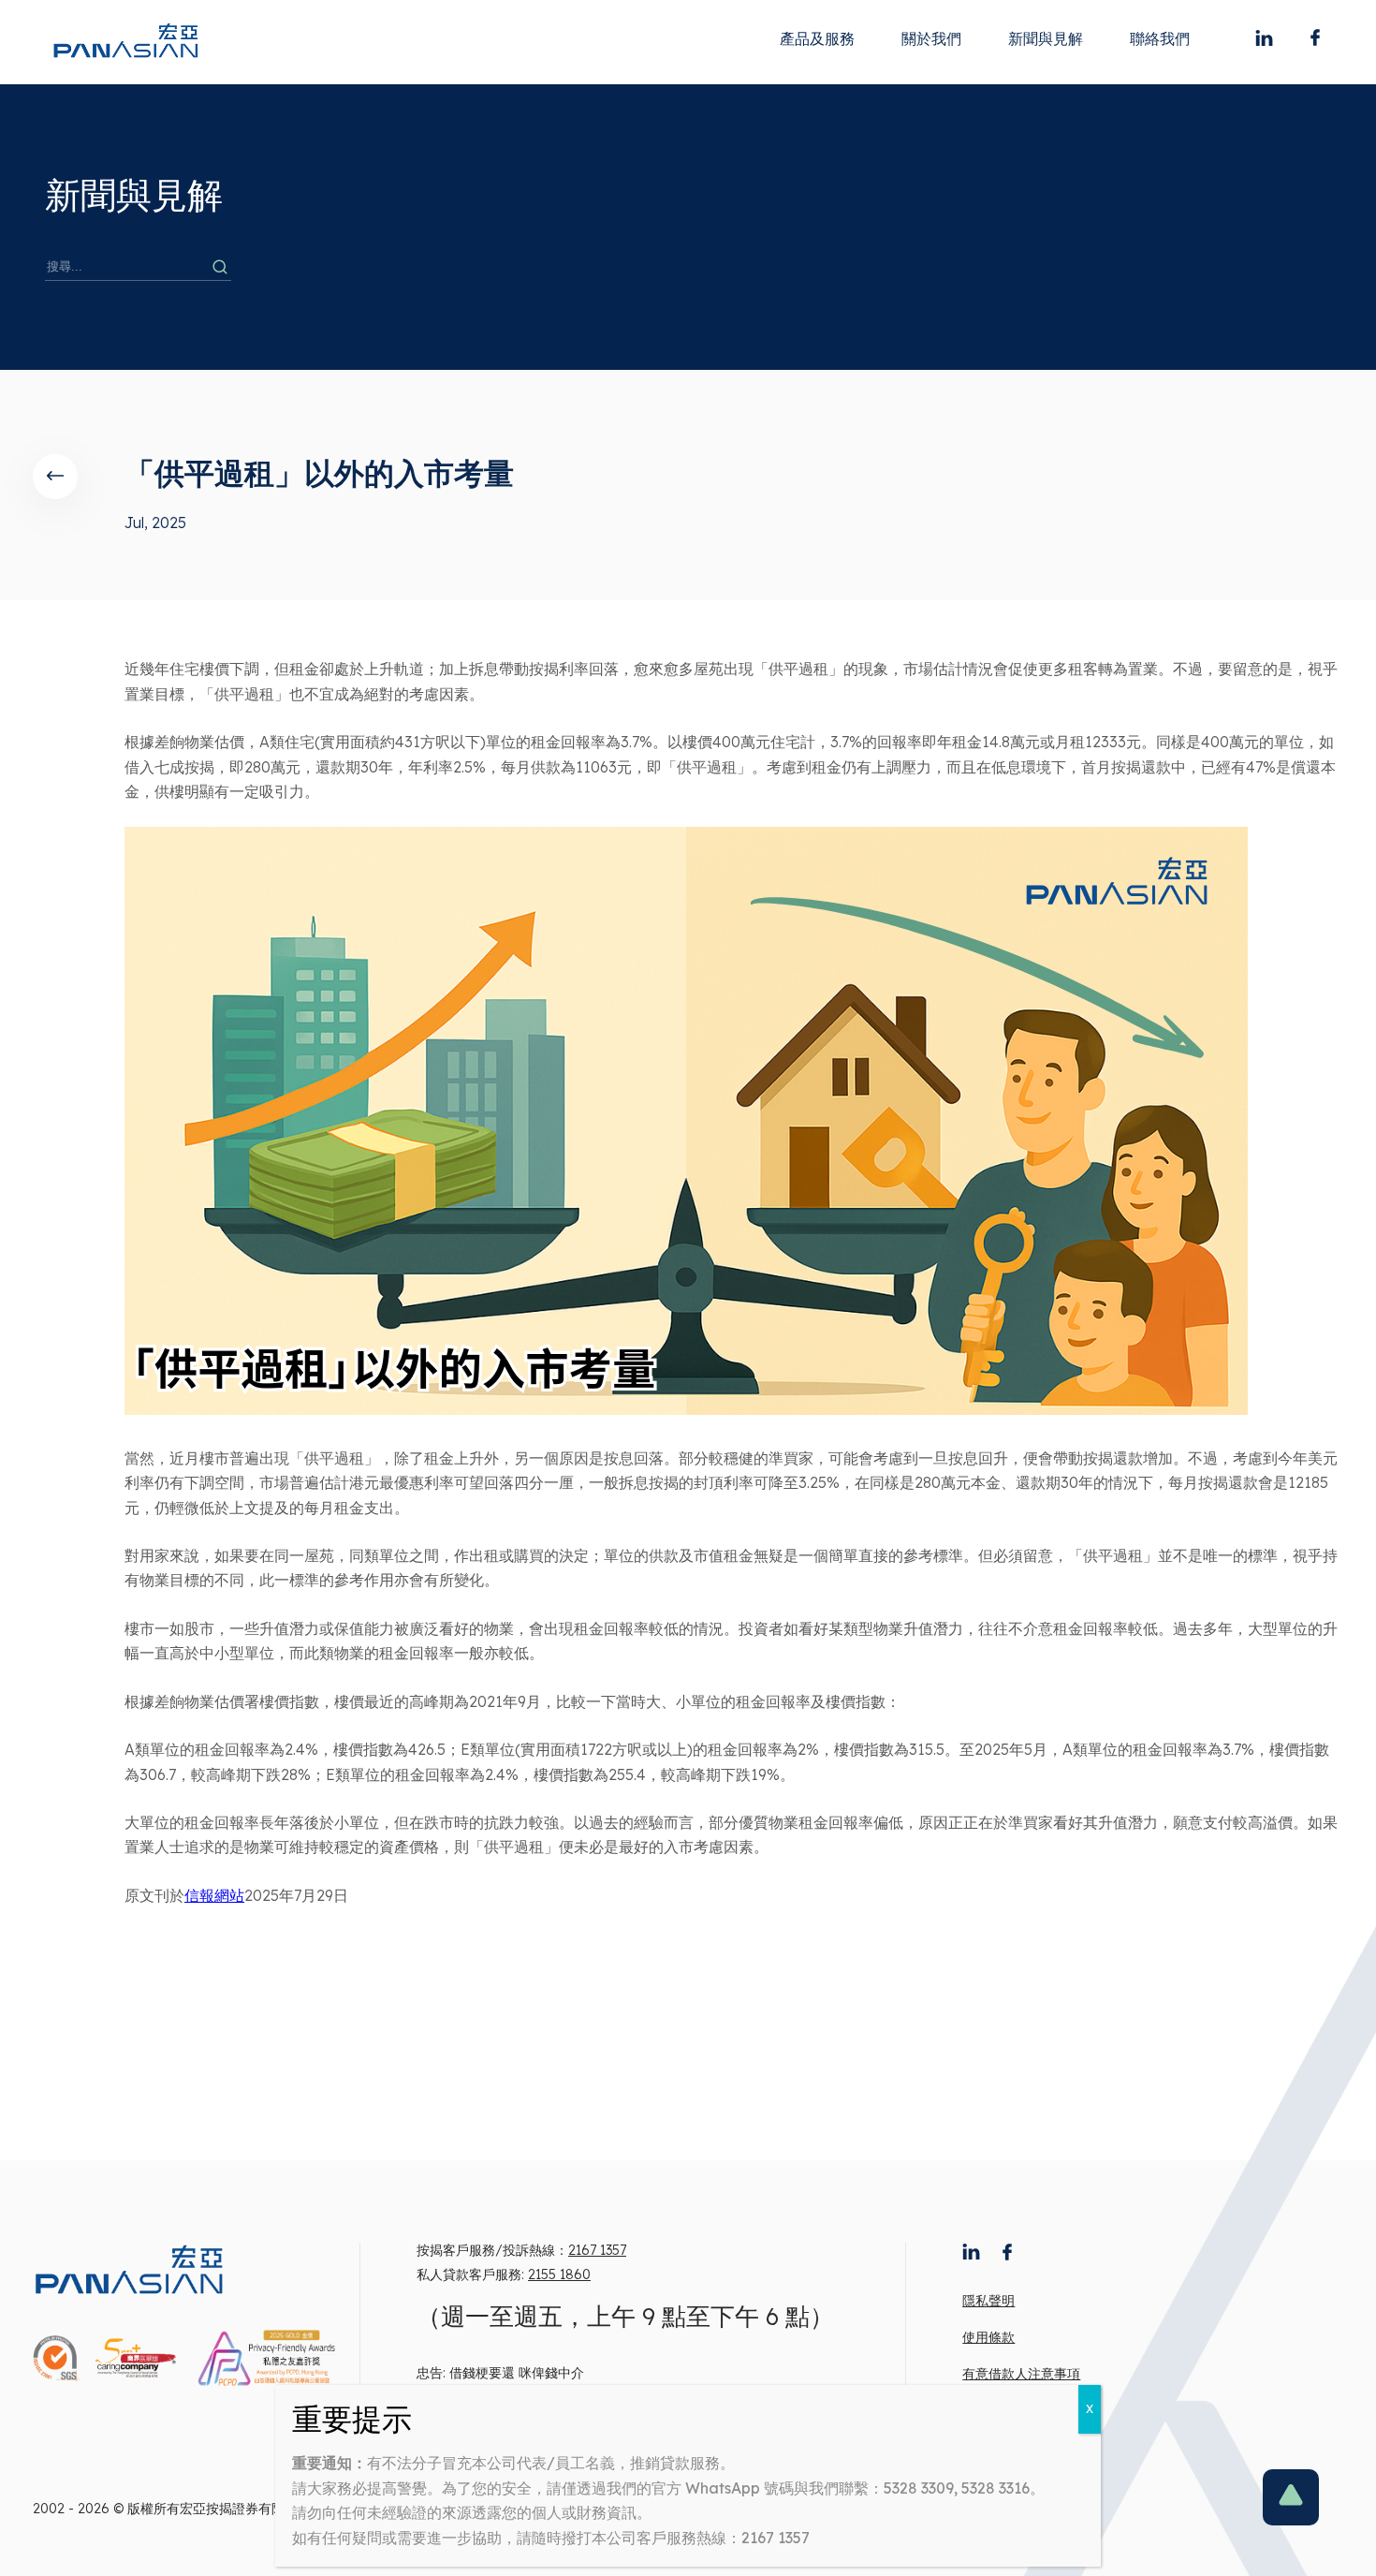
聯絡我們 (1160, 38)
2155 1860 (559, 2274)
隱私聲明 (988, 2301)
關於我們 (931, 38)
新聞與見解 (1046, 38)
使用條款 (988, 2337)
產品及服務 (817, 38)
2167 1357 (597, 2250)
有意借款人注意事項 (1021, 2374)
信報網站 (214, 1895)
